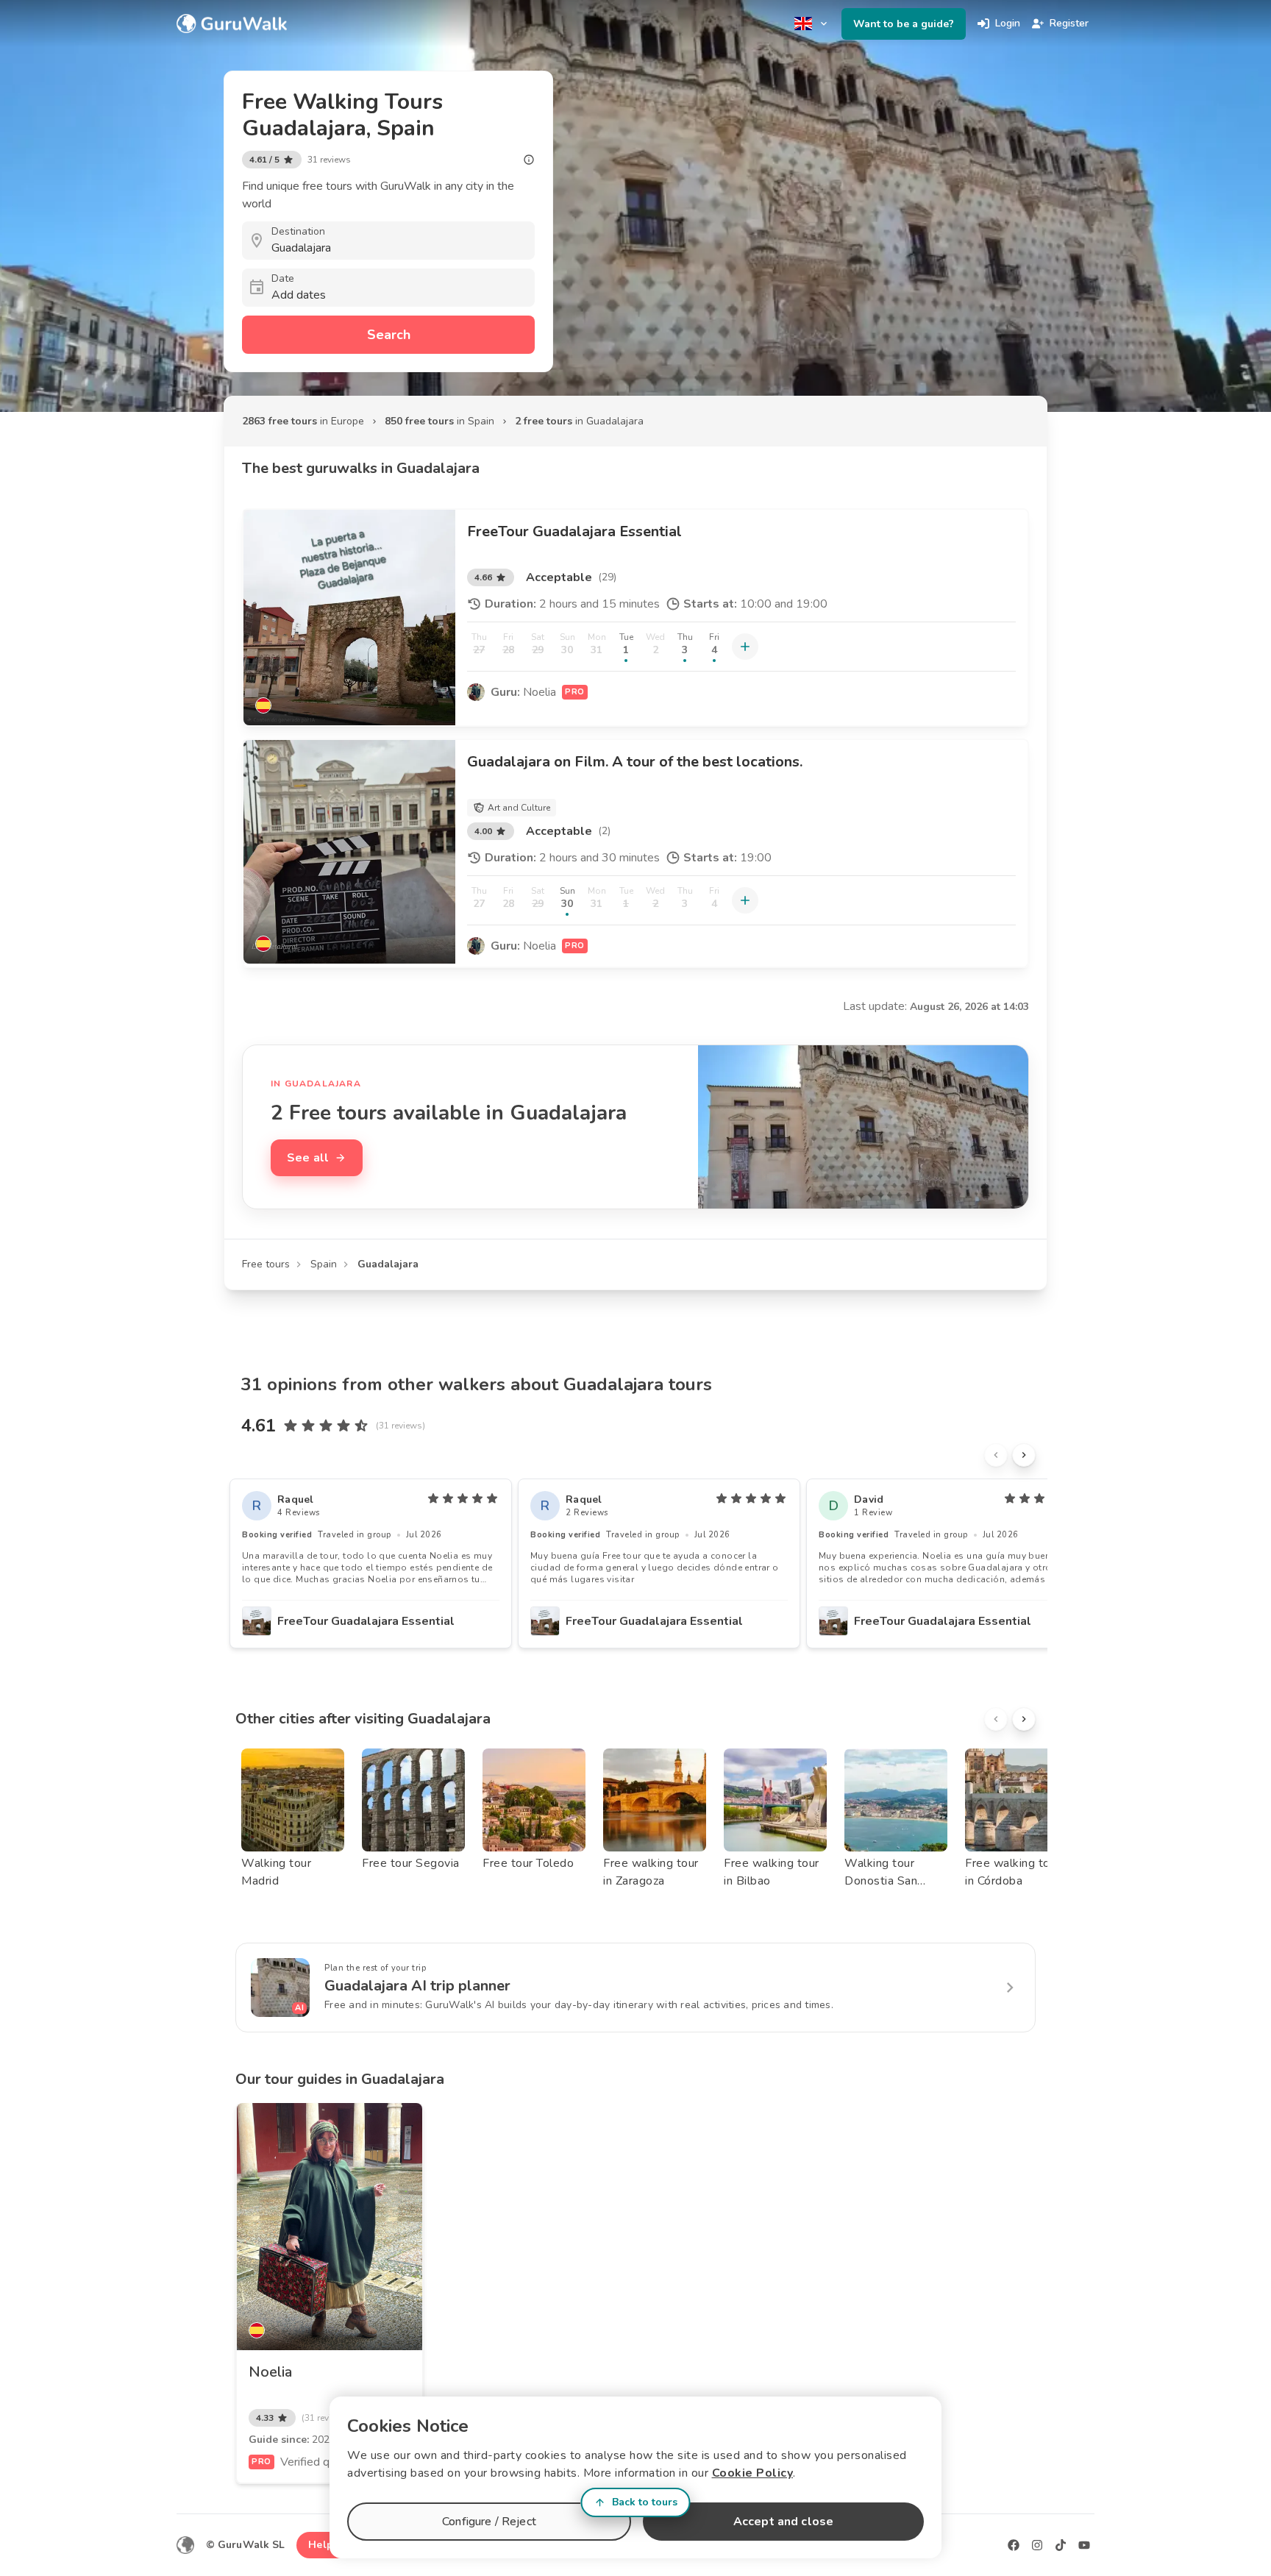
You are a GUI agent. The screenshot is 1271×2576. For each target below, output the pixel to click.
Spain (324, 1264)
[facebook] (1014, 2545)
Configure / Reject (489, 2522)
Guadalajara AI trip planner (417, 1986)
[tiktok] (1061, 2545)
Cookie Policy (753, 2473)
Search (389, 335)
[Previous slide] (996, 1455)
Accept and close (783, 2522)
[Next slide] (1024, 1455)
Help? (323, 2545)
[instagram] (1037, 2545)
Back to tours (645, 2502)
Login (1008, 23)
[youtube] (1084, 2545)
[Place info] (529, 160)
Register (1069, 23)
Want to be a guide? (904, 24)
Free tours (266, 1264)
